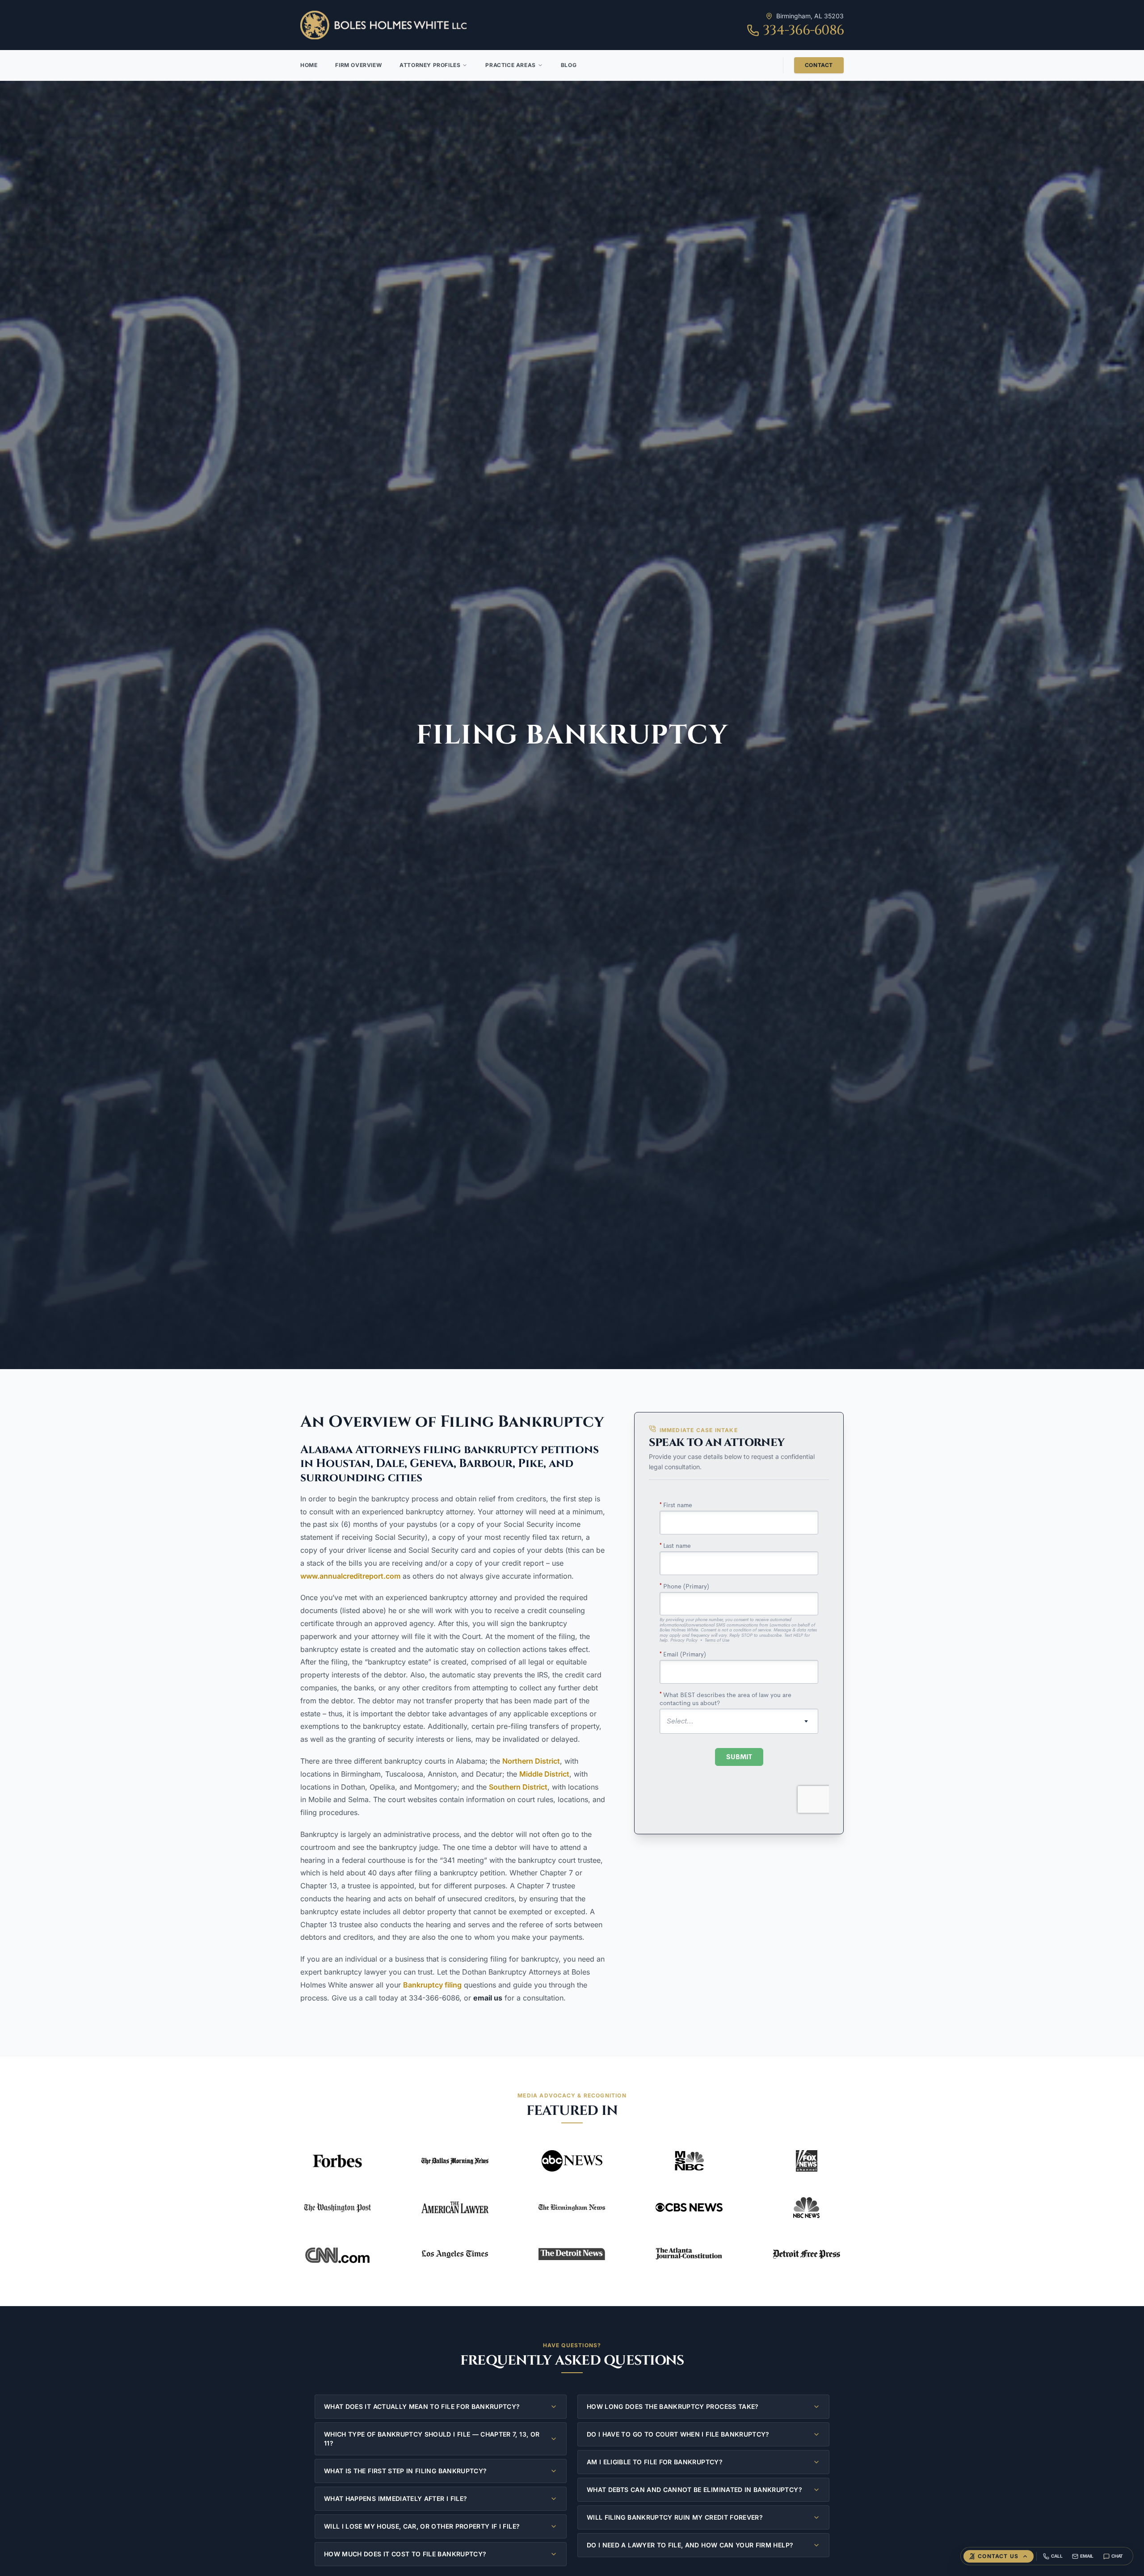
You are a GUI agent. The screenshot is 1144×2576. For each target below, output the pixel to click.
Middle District (544, 1774)
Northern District (531, 1761)
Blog (569, 65)
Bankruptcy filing (432, 1985)
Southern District (518, 1787)
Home (309, 65)
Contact (819, 65)
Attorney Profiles (430, 65)
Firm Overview (358, 65)
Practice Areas (510, 65)
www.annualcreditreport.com (350, 1576)
